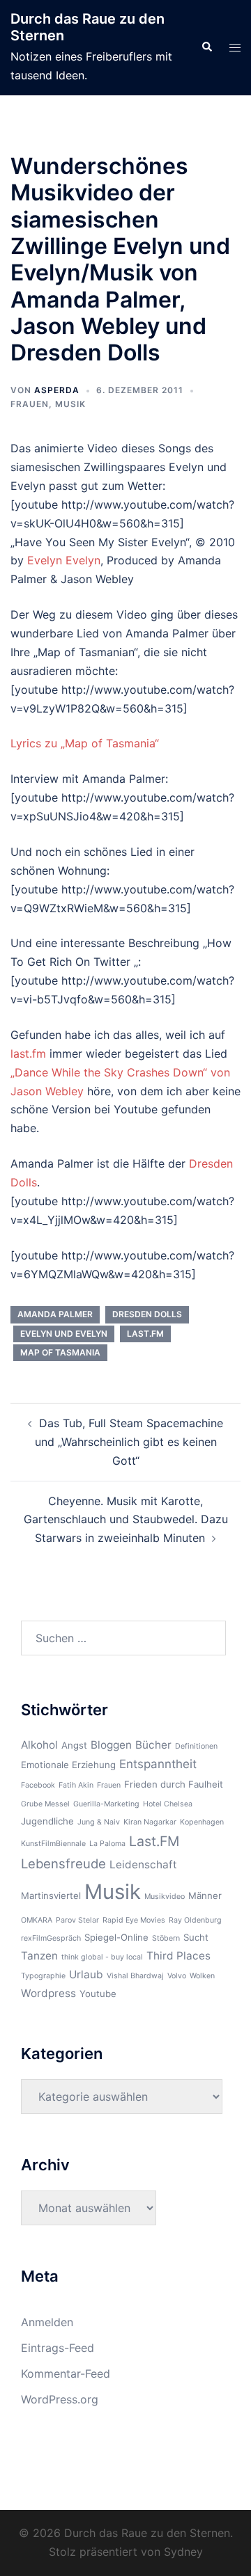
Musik (70, 404)
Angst (74, 1745)
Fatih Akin (76, 1785)
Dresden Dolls (147, 1314)
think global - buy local (102, 1957)
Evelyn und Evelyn (64, 1334)
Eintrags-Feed (58, 2348)
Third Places (178, 1956)
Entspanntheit (158, 1764)
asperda (57, 390)
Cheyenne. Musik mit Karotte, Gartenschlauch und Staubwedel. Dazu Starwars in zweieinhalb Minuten (126, 1520)
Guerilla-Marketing (106, 1804)
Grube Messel (45, 1804)
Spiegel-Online (116, 1937)
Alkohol (39, 1745)
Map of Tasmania (60, 1352)
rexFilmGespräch (51, 1938)
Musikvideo (165, 1897)
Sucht (196, 1937)
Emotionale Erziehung (68, 1765)
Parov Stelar (77, 1920)
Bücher (153, 1745)
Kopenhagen (202, 1822)
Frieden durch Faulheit (174, 1784)
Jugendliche (47, 1821)
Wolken (202, 1976)
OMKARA (37, 1920)
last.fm (28, 1054)
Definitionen (196, 1746)
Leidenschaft (143, 1865)
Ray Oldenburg (195, 1920)
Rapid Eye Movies (134, 1920)
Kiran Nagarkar (150, 1822)
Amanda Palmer (55, 1314)
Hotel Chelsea (168, 1804)
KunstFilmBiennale (53, 1844)
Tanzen (39, 1956)
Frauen (30, 404)
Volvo (177, 1976)
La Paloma (107, 1844)
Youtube (98, 1994)
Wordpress (48, 1993)
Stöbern (166, 1938)
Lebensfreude (63, 1863)
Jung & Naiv (99, 1822)
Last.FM (145, 1334)
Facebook (38, 1785)
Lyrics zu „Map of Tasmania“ (85, 743)
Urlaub (86, 1974)
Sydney (183, 2552)
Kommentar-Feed (66, 2374)
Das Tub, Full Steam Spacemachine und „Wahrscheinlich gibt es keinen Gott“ (129, 1442)
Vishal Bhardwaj (135, 1976)
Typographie (43, 1976)
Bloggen (111, 1745)
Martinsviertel (51, 1895)
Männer (205, 1895)
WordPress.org (60, 2399)
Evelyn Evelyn (64, 560)
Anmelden (47, 2322)
